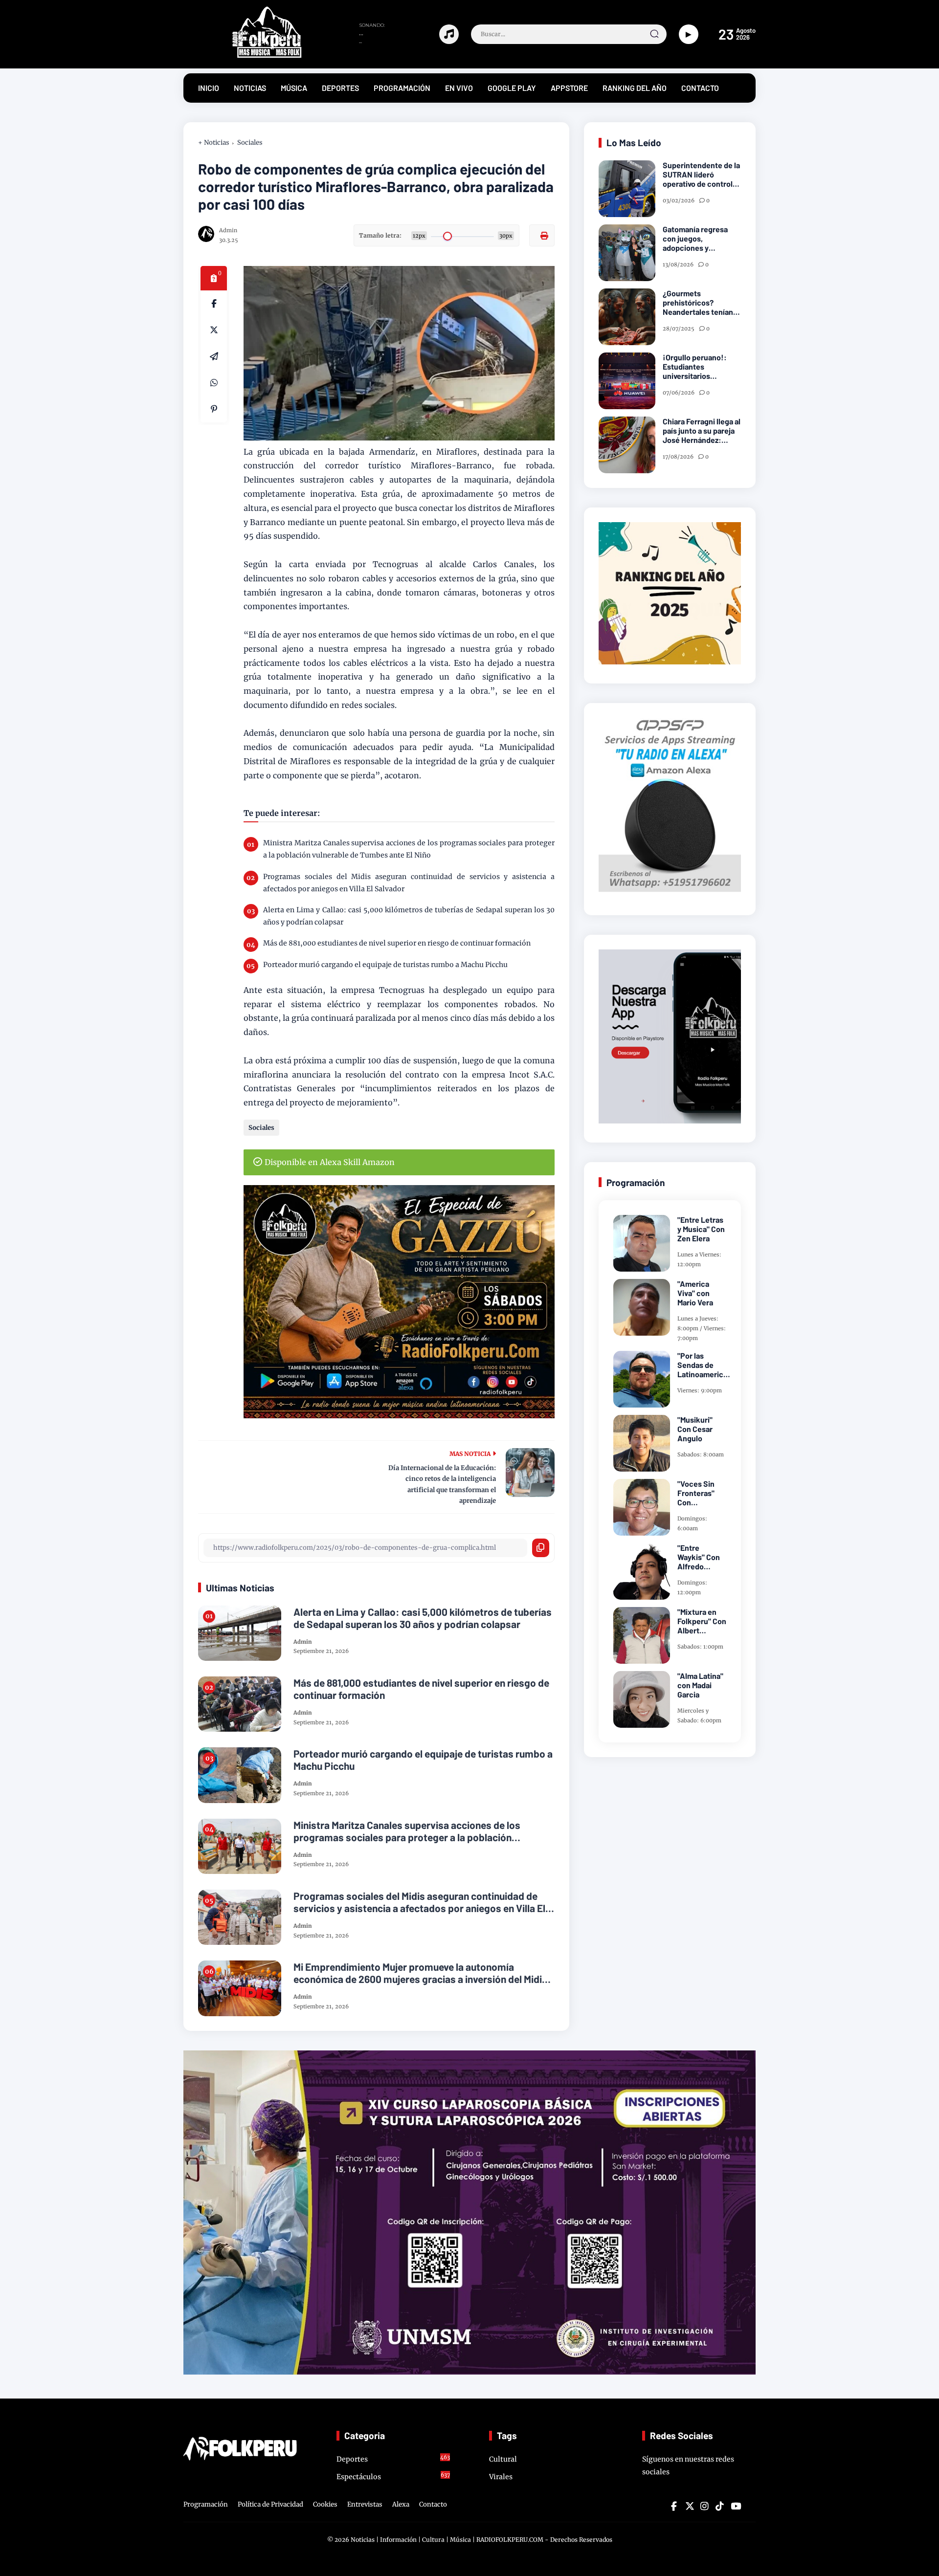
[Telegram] (214, 356)
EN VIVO (459, 88)
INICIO (209, 88)
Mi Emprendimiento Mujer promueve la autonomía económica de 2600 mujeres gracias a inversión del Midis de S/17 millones (420, 1973)
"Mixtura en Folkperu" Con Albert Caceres (702, 1621)
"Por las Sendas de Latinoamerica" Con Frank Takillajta (704, 1365)
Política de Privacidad (270, 2504)
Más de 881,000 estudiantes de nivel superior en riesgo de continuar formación (397, 943)
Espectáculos (393, 2476)
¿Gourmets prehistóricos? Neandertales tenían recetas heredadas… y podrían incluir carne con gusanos (701, 303)
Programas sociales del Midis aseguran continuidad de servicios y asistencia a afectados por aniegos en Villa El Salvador (409, 883)
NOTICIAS (250, 88)
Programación (206, 2504)
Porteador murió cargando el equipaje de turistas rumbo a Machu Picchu (385, 965)
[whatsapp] (214, 383)
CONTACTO (700, 88)
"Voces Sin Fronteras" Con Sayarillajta (696, 1493)
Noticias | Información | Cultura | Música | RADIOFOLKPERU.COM (447, 2540)
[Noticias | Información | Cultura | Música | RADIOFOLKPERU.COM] (245, 56)
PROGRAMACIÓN (402, 88)
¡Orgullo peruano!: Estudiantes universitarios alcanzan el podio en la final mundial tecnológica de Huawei (701, 367)
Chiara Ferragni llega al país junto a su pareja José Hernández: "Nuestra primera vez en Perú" (702, 431)
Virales (501, 2477)
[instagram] (704, 2506)
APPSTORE (569, 88)
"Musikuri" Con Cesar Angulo (695, 1429)
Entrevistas (365, 2504)
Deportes (393, 2459)
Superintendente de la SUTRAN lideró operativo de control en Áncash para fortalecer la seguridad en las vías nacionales (701, 175)
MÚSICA (294, 88)
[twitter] (689, 2506)
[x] (214, 330)
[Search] (654, 34)
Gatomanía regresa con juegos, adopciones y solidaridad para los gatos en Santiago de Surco (699, 239)
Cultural (503, 2459)
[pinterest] (214, 409)
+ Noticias (214, 143)
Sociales (250, 143)
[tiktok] (719, 2506)
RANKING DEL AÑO (635, 88)
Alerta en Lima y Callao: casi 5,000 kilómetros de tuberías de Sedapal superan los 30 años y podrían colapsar (409, 916)
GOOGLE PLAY (512, 88)
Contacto (433, 2504)
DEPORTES (340, 88)
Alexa (401, 2504)
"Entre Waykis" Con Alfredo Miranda (699, 1557)
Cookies (325, 2504)
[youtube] (735, 2506)
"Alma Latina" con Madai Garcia (700, 1685)
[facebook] (214, 304)
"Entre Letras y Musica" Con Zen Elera (701, 1229)
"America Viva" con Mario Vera (695, 1293)
